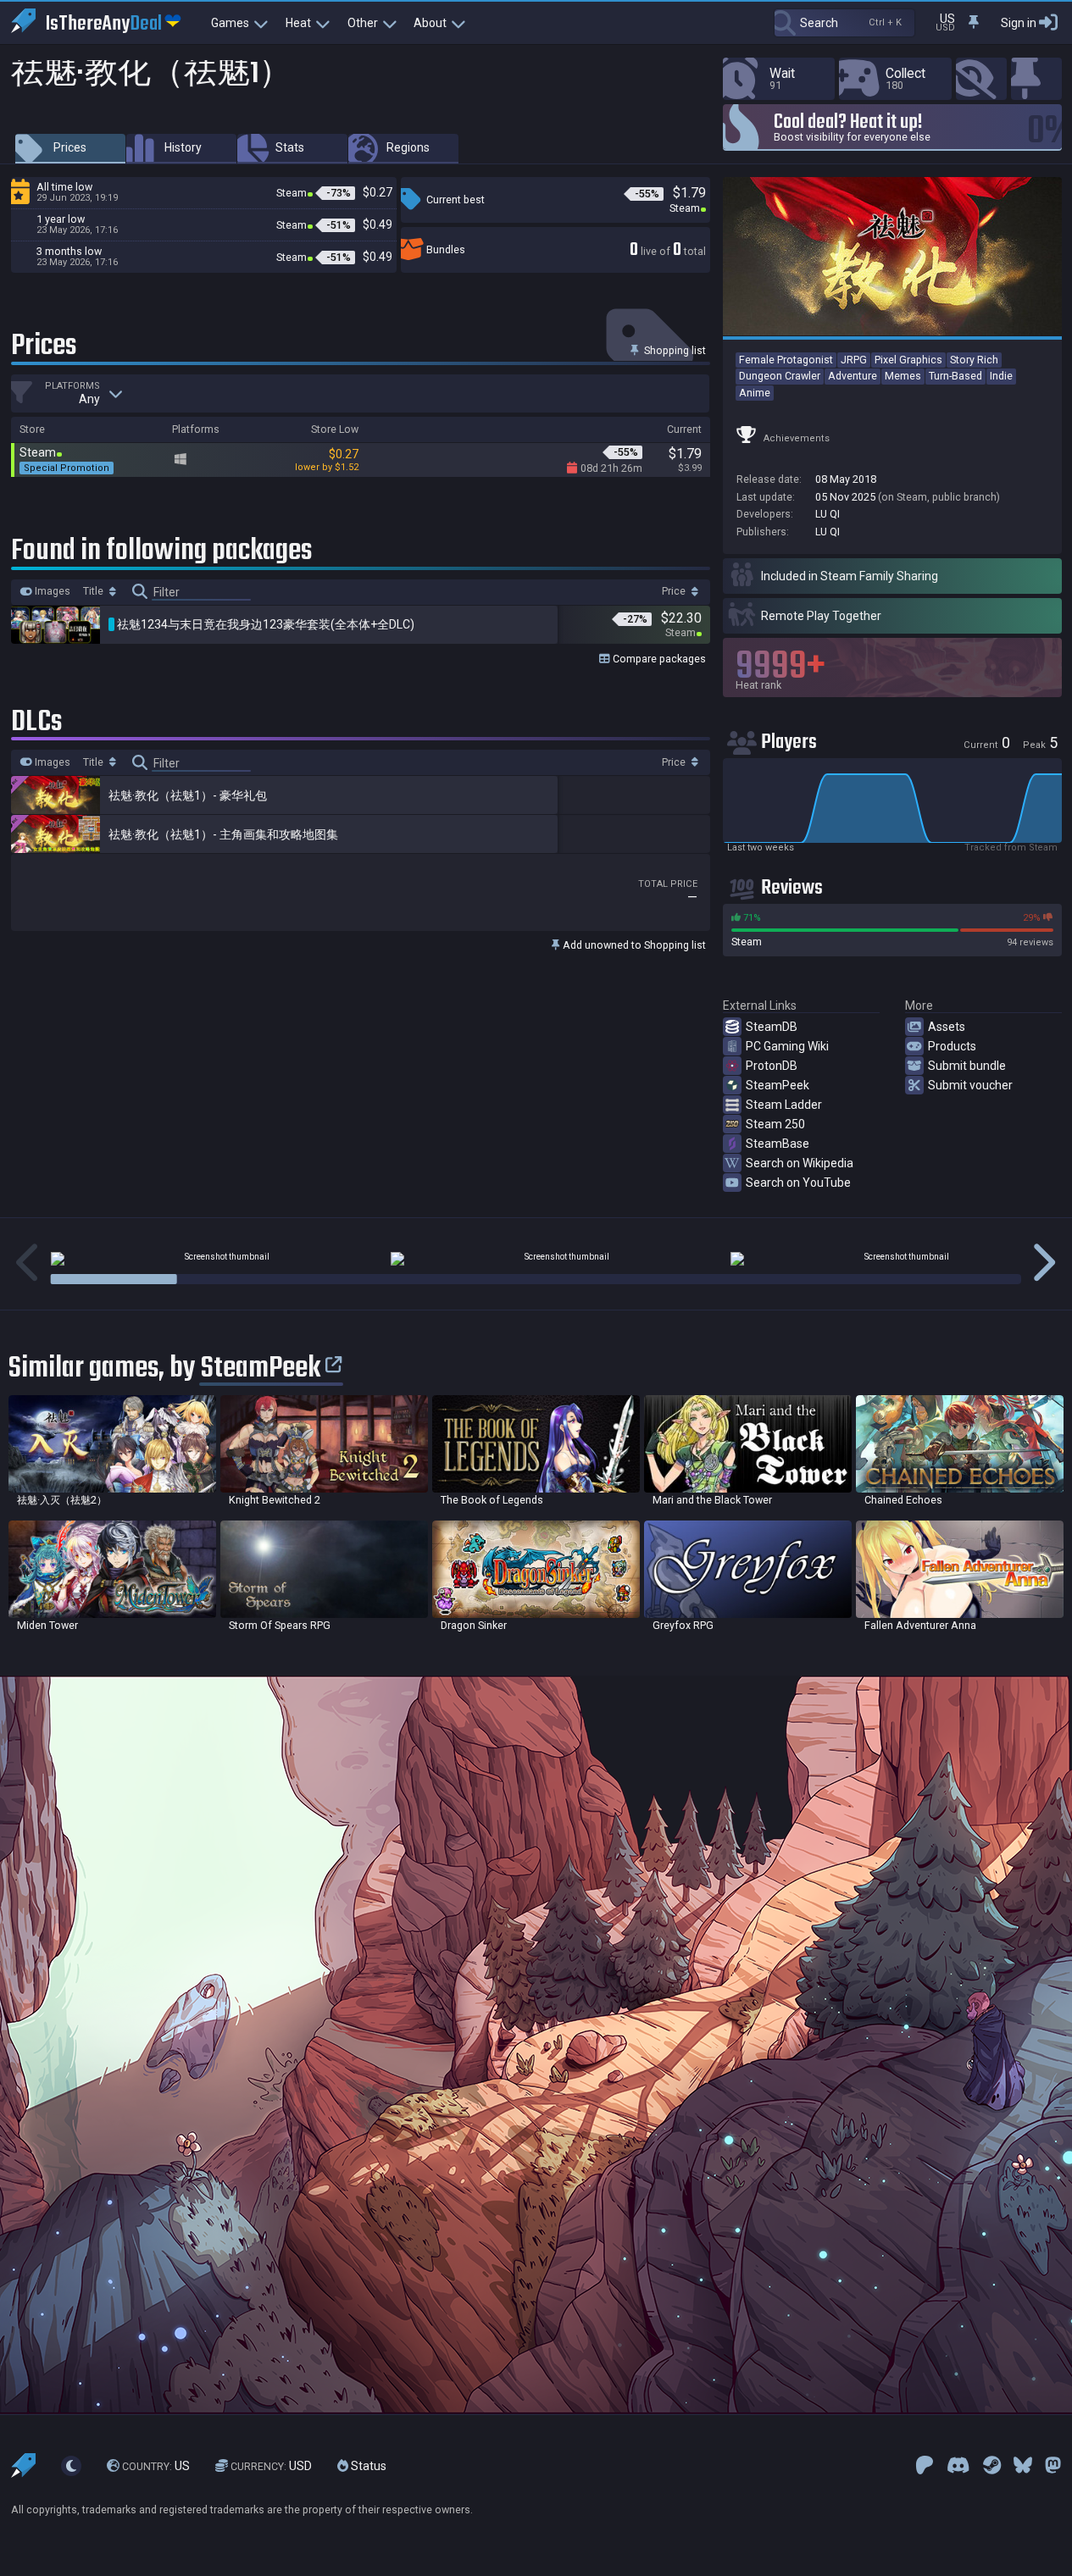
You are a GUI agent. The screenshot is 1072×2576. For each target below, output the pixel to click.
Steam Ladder (784, 1105)
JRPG (854, 360)
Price (675, 591)
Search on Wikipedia (800, 1163)
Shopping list (674, 350)
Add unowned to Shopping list (633, 945)
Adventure (853, 376)
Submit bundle (967, 1066)
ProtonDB (772, 1066)
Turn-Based (955, 376)
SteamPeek (778, 1085)
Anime (755, 393)
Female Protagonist (786, 360)
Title (94, 591)
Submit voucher (970, 1085)
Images (51, 591)
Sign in (1019, 23)
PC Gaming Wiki (787, 1046)
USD (271, 2466)
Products (952, 1046)
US (156, 2466)
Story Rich (974, 360)
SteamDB (772, 1027)
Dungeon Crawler (780, 376)
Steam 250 (775, 1124)
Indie (1001, 376)
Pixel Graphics (908, 360)
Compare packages (658, 659)
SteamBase (778, 1144)
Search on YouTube (798, 1183)
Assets (947, 1027)
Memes (903, 376)
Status (367, 2466)
